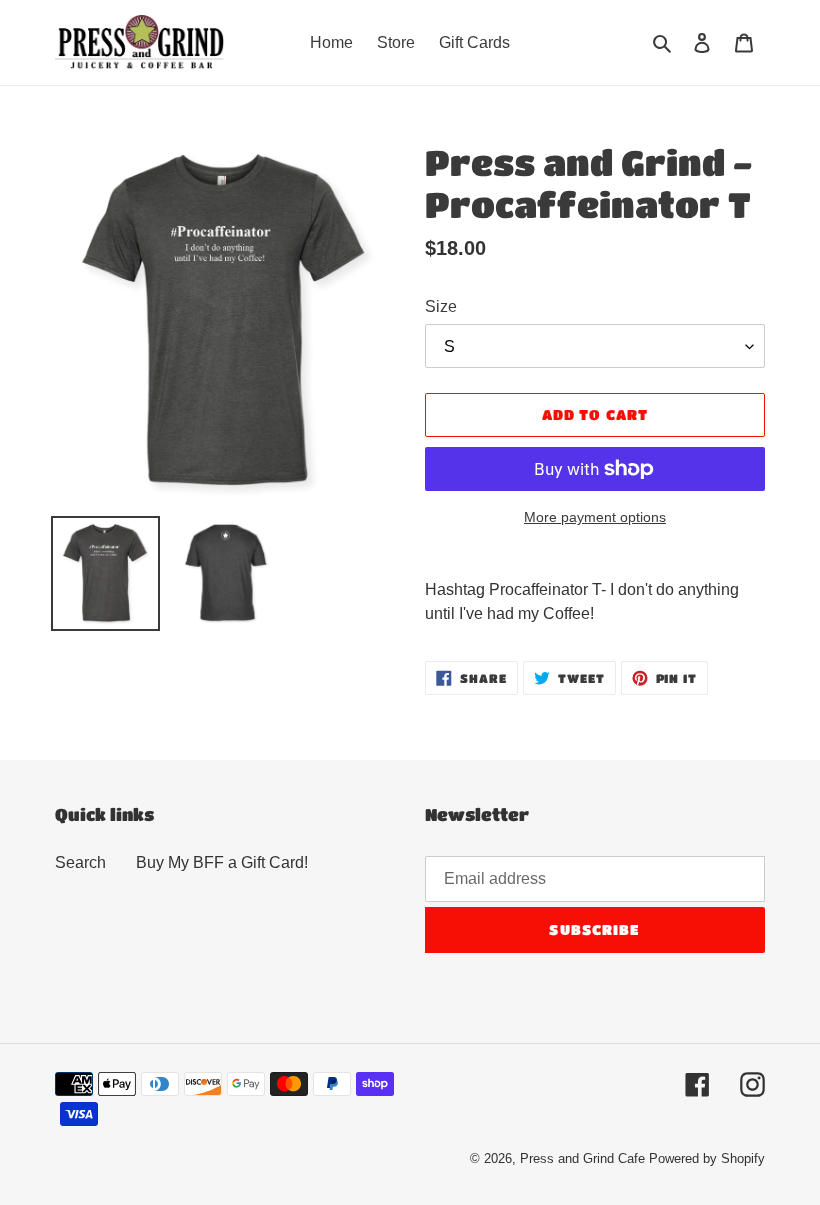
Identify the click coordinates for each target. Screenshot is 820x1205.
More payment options (595, 517)
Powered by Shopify (707, 1158)
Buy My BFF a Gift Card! (222, 862)
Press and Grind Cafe (582, 1158)
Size (441, 306)
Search (80, 862)
